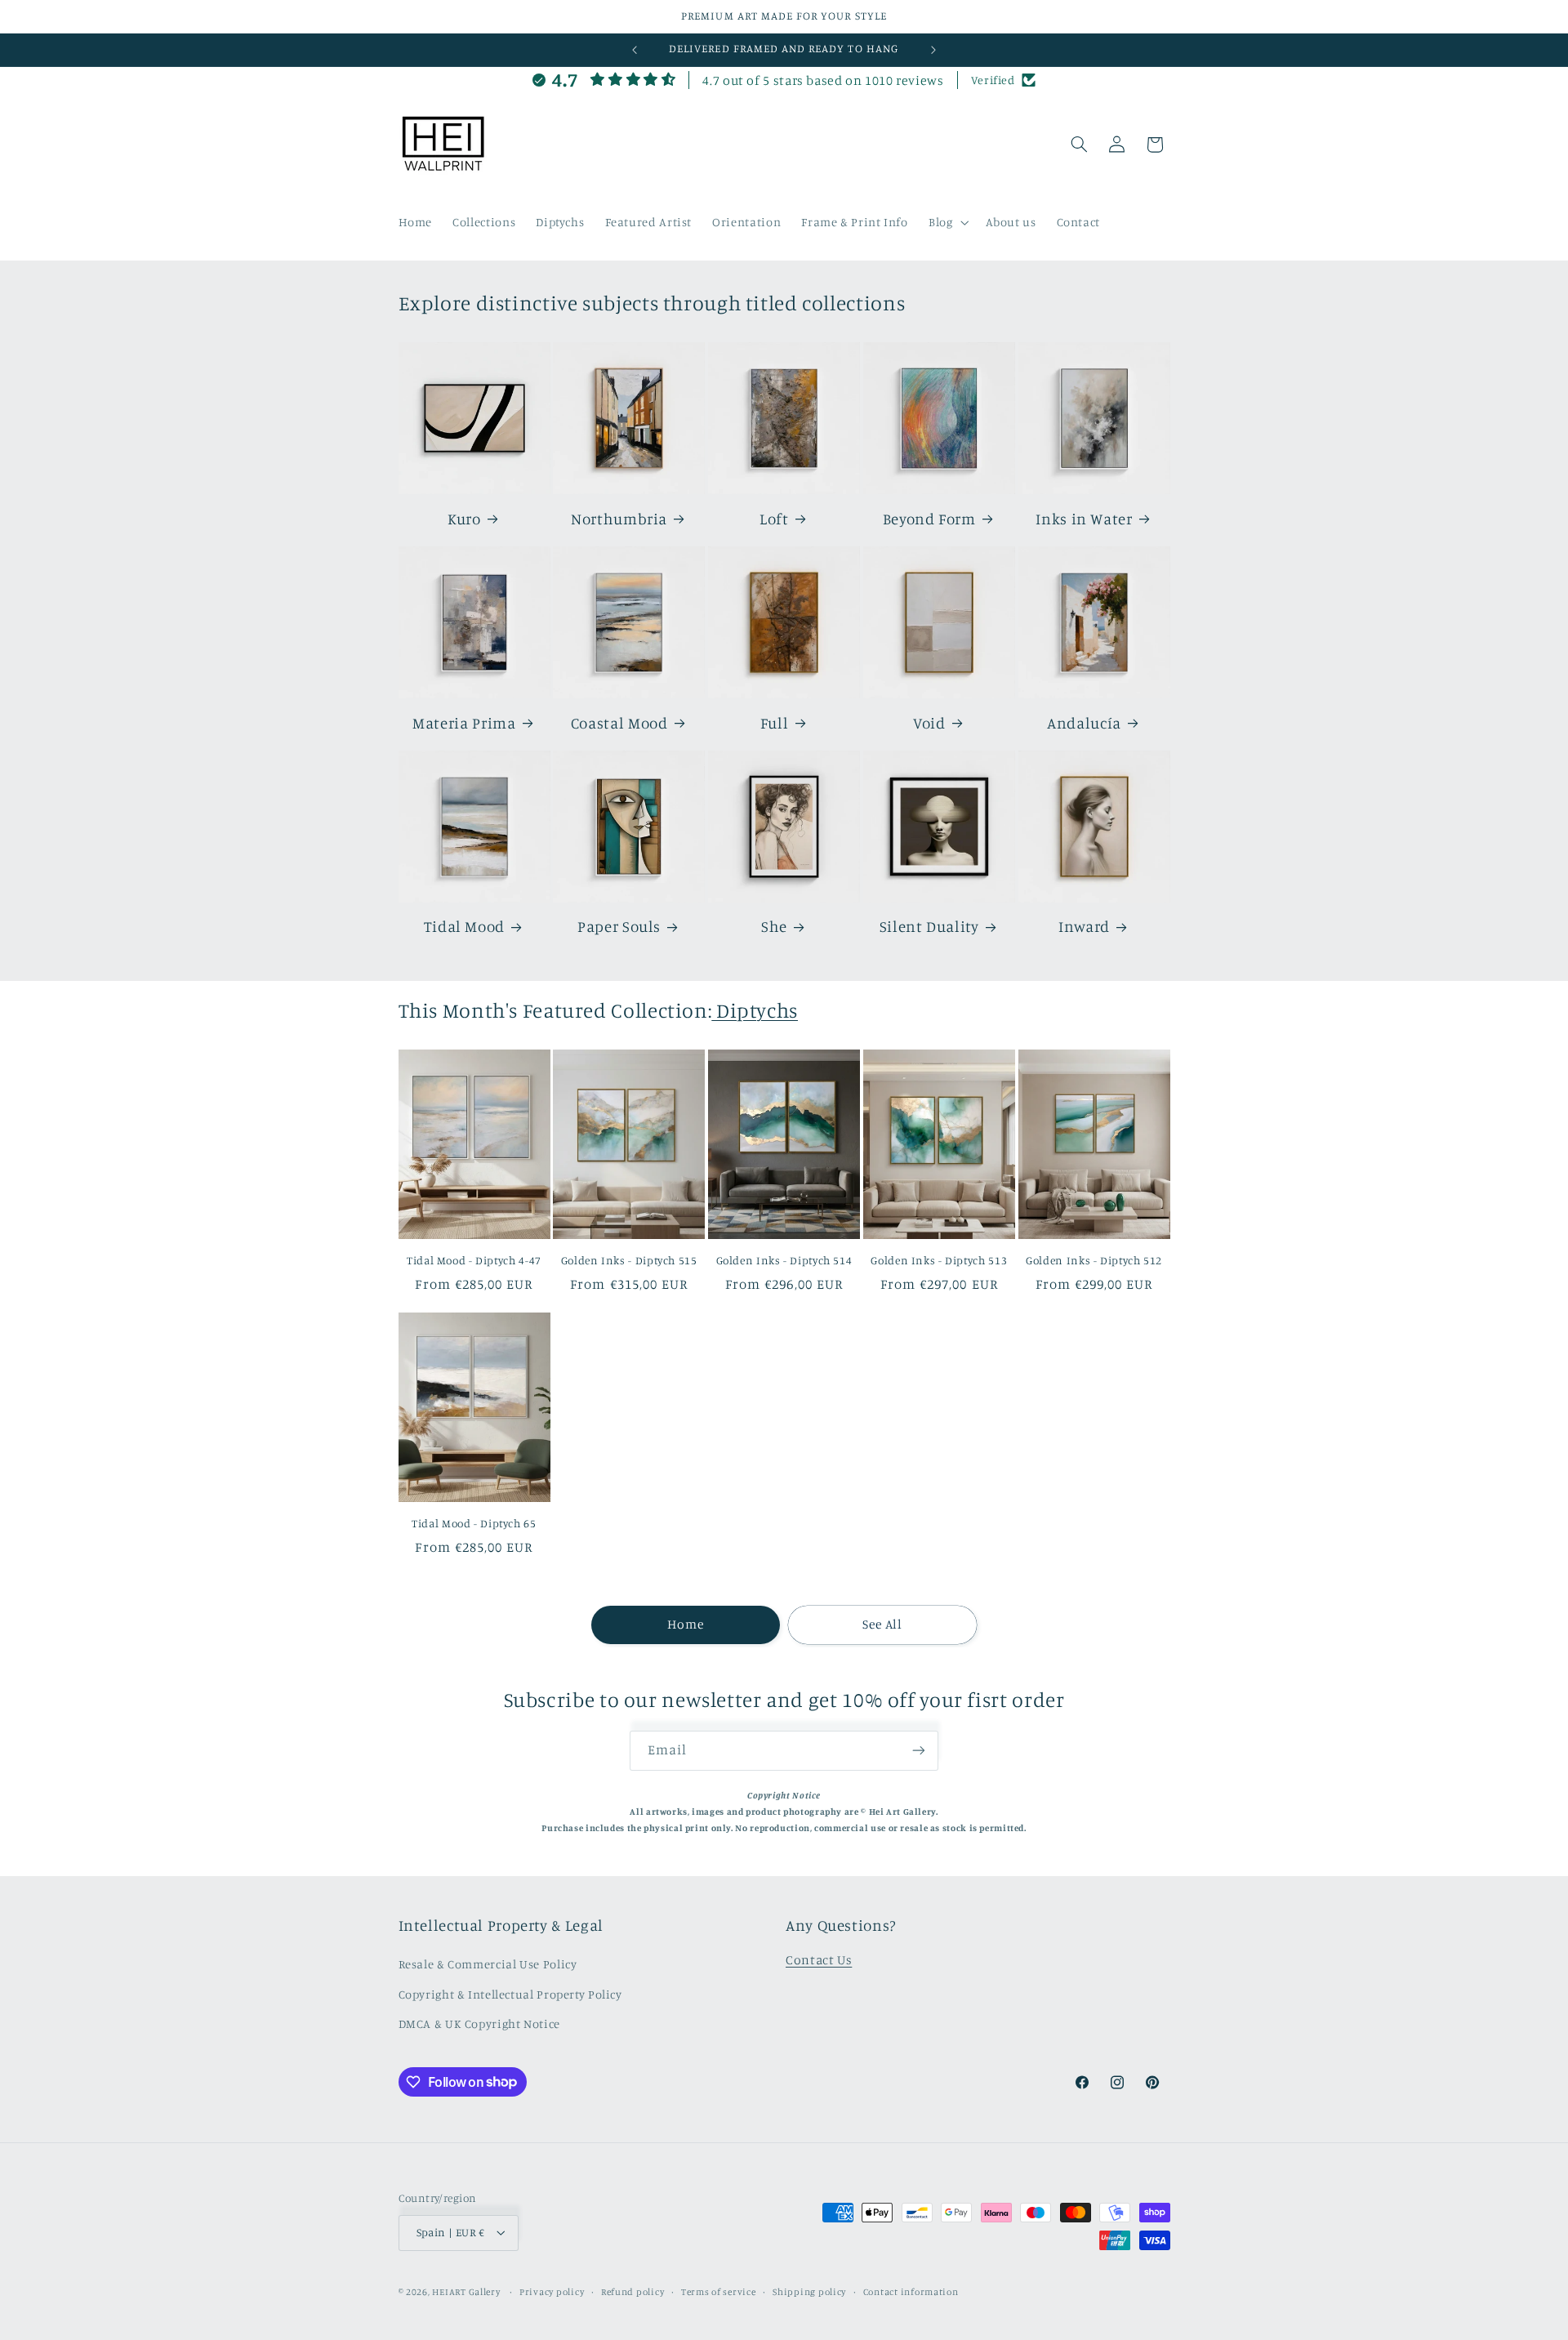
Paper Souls (619, 927)
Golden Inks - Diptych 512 (1094, 1260)
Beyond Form (929, 518)
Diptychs (755, 1010)
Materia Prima (464, 722)
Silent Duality (929, 927)
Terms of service (719, 2292)
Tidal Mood (464, 927)
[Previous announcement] (635, 50)
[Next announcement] (933, 50)
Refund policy (633, 2292)
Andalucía (1084, 722)
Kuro (464, 518)
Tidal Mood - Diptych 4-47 (474, 1260)
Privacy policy (552, 2292)
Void (929, 722)
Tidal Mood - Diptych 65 (474, 1523)
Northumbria (619, 518)
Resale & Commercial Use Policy (488, 1964)
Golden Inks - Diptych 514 (784, 1260)
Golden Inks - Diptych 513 (939, 1260)
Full (775, 722)
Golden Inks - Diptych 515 (629, 1260)
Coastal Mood (619, 722)
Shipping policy (809, 2292)
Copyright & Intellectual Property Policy (510, 1994)
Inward (1084, 927)
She (774, 927)
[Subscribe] (919, 1751)
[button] (947, 223)
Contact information (911, 2292)
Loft (774, 518)
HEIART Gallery (467, 2292)
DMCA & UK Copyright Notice (479, 2024)
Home (686, 1624)
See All (882, 1624)
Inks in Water (1084, 518)
